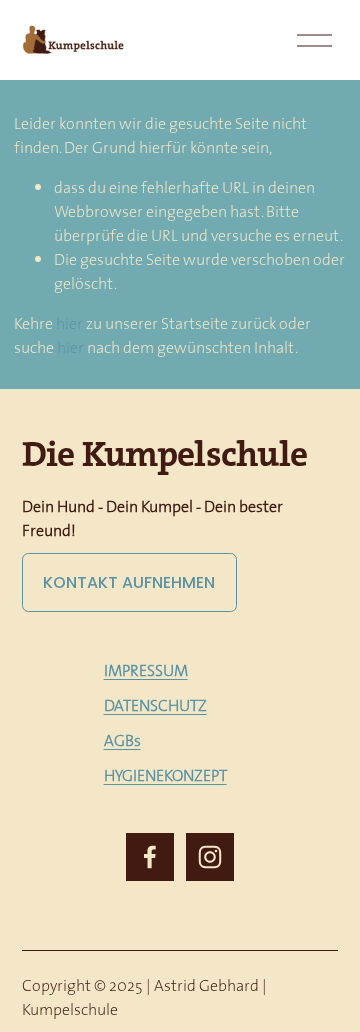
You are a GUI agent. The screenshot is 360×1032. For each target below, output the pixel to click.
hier (69, 323)
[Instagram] (210, 857)
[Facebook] (150, 857)
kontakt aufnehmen (129, 582)
